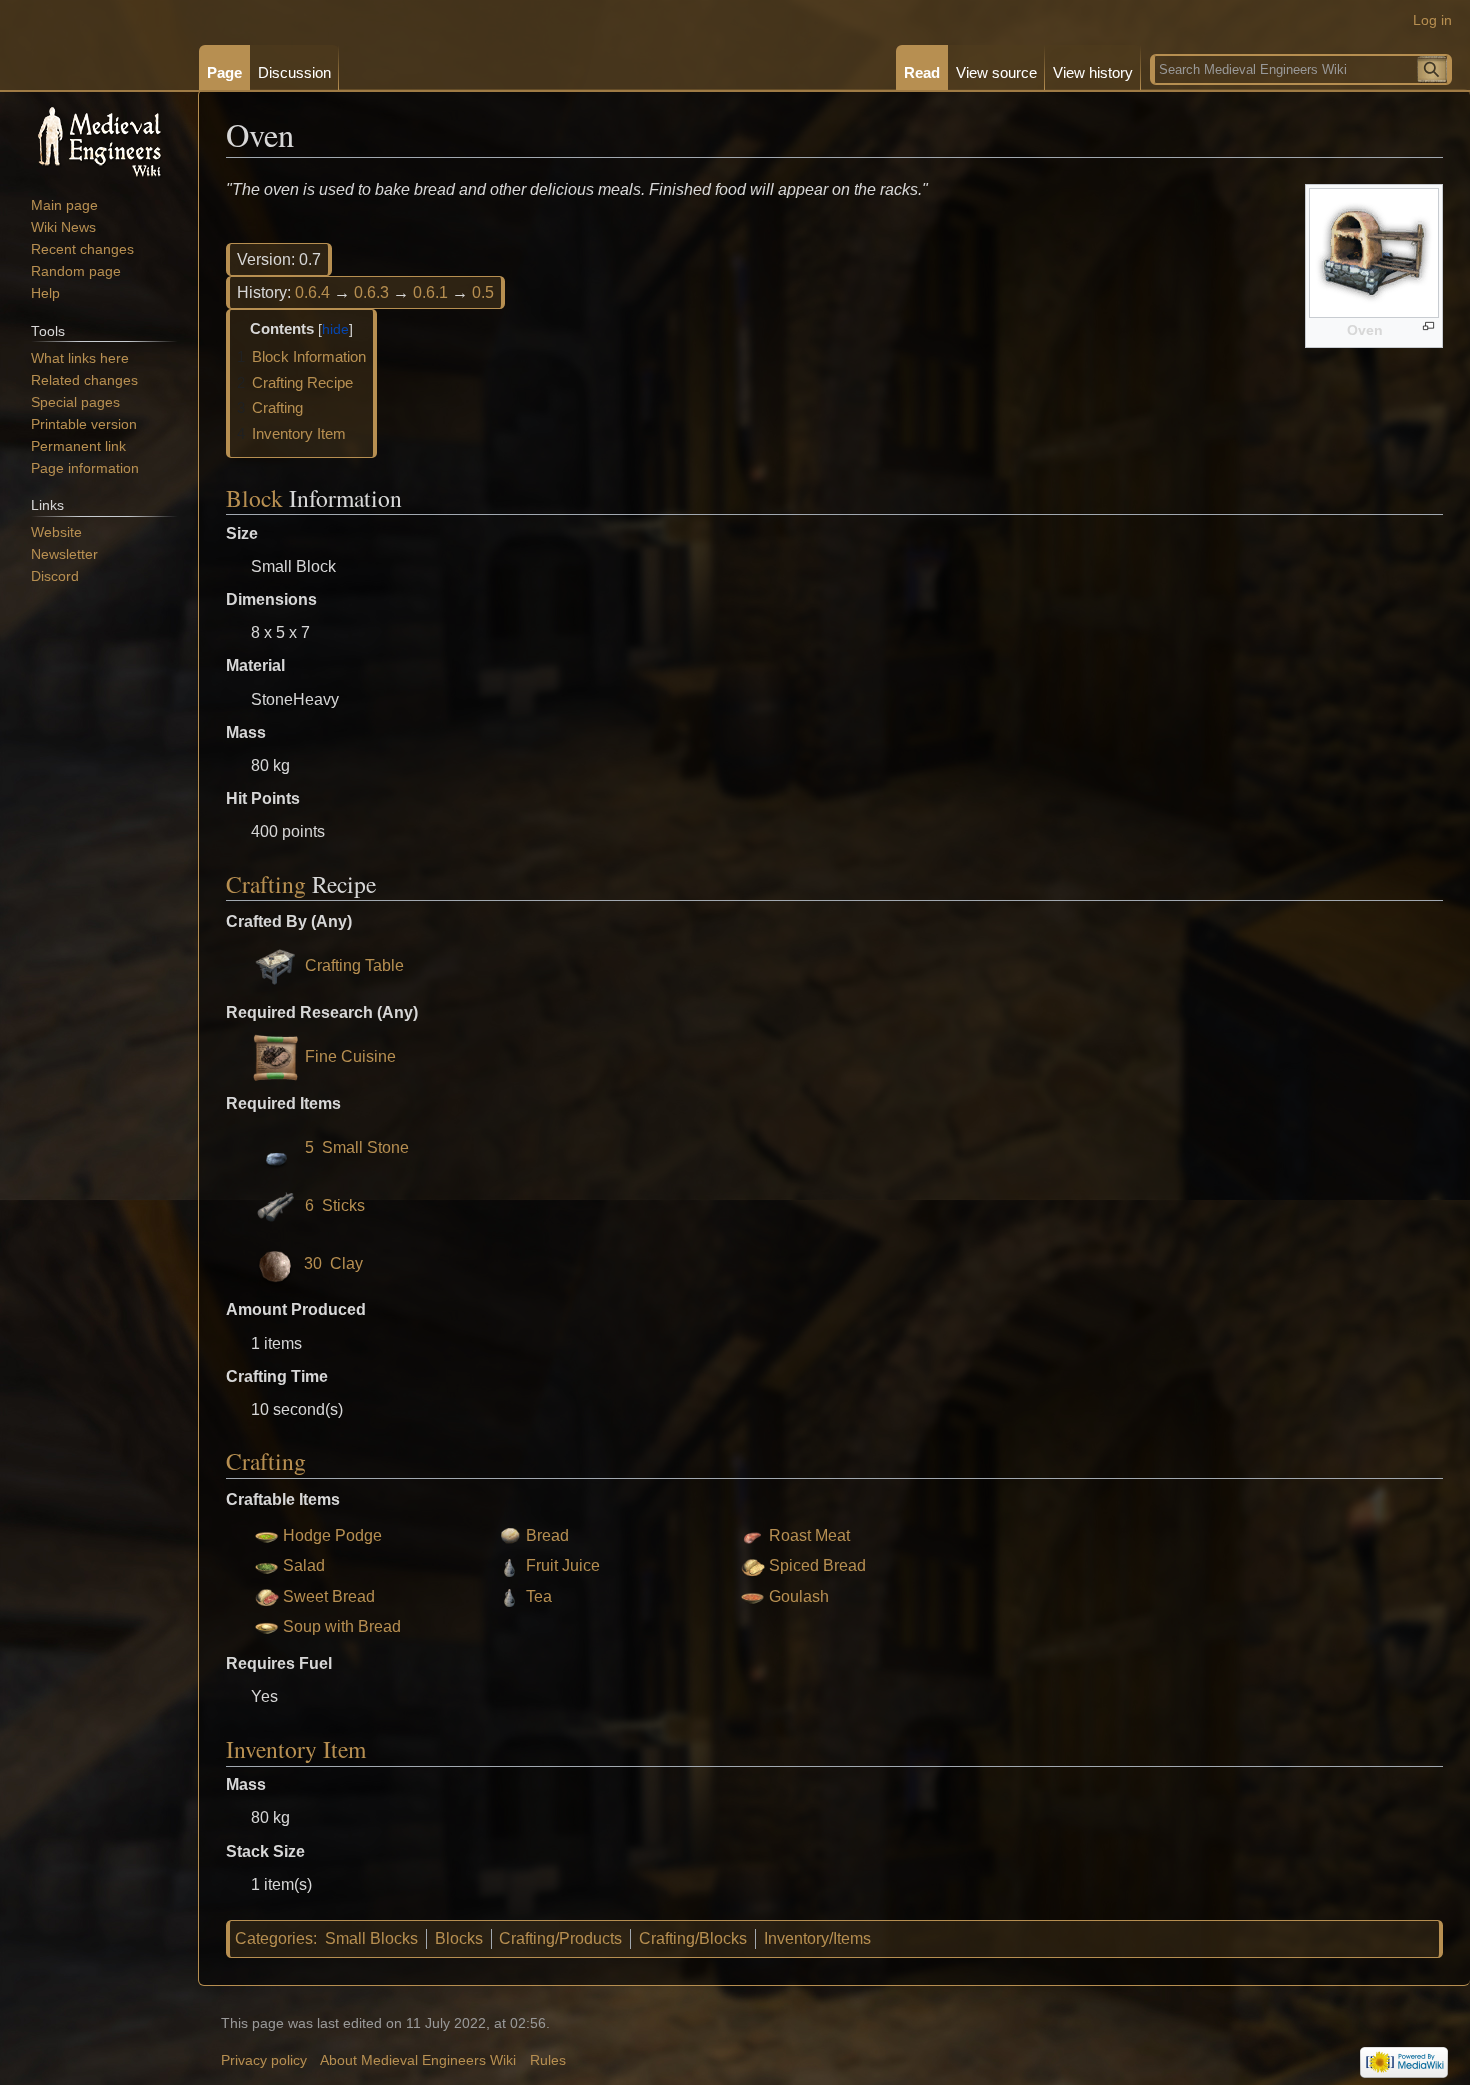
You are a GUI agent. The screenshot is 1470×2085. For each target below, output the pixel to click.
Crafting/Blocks (693, 1938)
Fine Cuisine (350, 1056)
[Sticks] (276, 1205)
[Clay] (275, 1263)
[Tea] (509, 1596)
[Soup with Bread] (266, 1626)
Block (254, 498)
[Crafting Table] (276, 965)
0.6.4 (312, 292)
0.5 (483, 292)
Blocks (459, 1938)
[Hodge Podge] (266, 1535)
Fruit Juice (563, 1565)
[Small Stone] (276, 1147)
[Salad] (266, 1565)
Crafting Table (354, 965)
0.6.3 (371, 292)
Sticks (343, 1205)
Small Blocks (371, 1938)
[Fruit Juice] (509, 1565)
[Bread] (509, 1535)
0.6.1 (430, 292)
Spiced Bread (817, 1565)
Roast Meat (809, 1535)
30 (313, 1263)
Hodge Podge (332, 1535)
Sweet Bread (329, 1596)
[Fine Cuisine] (276, 1056)
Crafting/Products (560, 1938)
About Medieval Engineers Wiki (418, 2060)
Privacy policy (264, 2060)
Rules (548, 2060)
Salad (304, 1565)
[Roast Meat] (752, 1535)
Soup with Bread (342, 1626)
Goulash (799, 1596)
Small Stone (365, 1147)
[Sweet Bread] (266, 1596)
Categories (274, 1938)
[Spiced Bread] (752, 1565)
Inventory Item (296, 1749)
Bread (547, 1535)
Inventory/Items (817, 1938)
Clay (346, 1263)
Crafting (266, 884)
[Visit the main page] (99, 140)
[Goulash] (752, 1596)
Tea (539, 1596)
